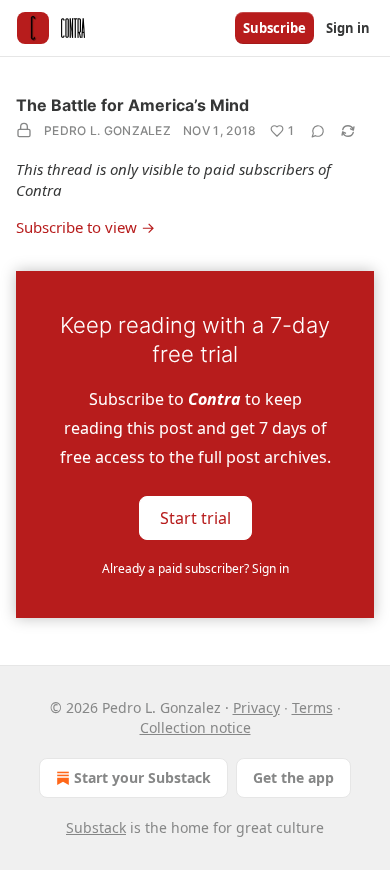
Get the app (293, 777)
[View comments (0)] (318, 131)
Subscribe (274, 28)
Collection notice (195, 727)
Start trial (195, 518)
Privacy (256, 707)
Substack (96, 827)
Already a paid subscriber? (195, 568)
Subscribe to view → (85, 227)
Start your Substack (142, 777)
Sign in (348, 28)
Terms (312, 707)
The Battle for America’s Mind (132, 105)
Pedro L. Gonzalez (107, 130)
